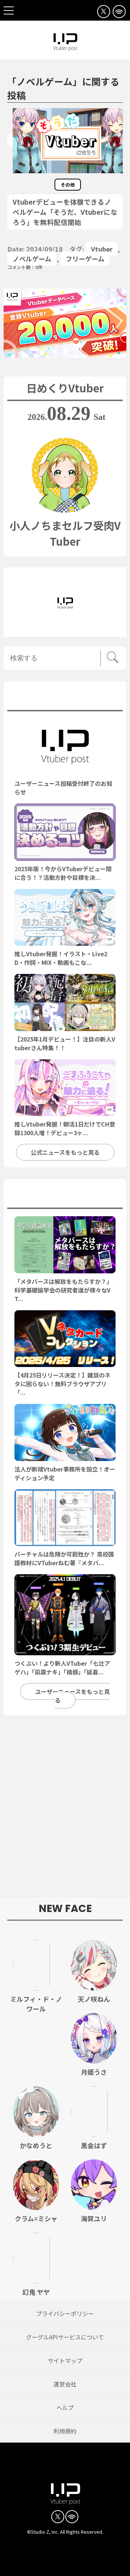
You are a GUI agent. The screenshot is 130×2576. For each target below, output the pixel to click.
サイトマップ (65, 2360)
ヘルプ (65, 2407)
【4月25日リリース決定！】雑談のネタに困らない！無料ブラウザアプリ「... (62, 1384)
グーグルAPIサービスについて (65, 2337)
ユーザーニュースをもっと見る (72, 1696)
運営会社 (65, 2384)
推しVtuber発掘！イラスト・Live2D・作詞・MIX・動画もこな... (61, 958)
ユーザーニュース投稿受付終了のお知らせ (63, 788)
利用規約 (65, 2431)
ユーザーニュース (65, 1196)
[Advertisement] (65, 1810)
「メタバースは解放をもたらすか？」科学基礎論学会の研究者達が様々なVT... (63, 1290)
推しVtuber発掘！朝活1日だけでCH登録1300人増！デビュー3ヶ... (65, 1128)
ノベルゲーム (32, 259)
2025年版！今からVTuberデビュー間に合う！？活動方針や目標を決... (63, 873)
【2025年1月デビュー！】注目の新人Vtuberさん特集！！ (65, 1043)
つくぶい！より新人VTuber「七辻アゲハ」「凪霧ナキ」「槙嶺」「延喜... (62, 1668)
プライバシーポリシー (65, 2313)
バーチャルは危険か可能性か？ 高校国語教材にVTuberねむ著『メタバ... (64, 1558)
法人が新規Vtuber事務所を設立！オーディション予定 (65, 1473)
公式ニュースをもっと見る (65, 1152)
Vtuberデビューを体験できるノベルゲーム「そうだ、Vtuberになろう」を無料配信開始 (65, 212)
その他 (68, 185)
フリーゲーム (85, 259)
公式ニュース (65, 698)
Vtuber (102, 249)
